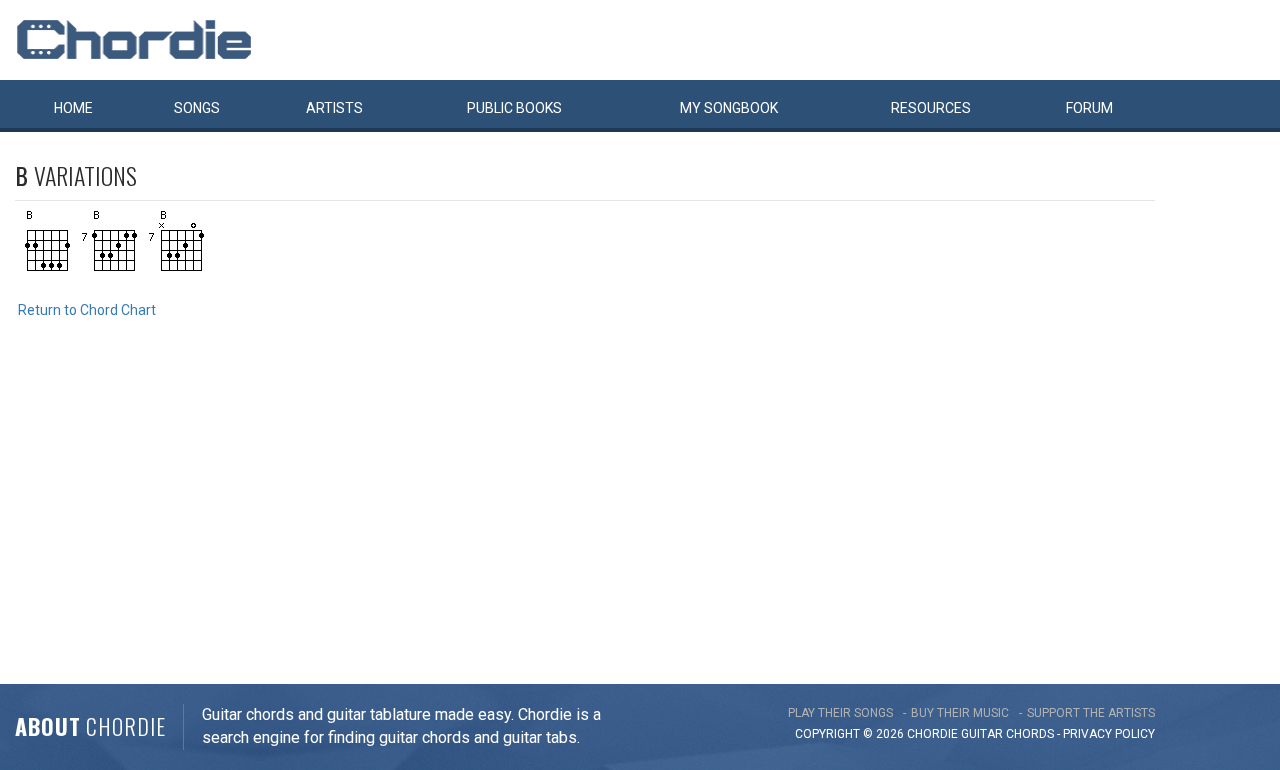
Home (73, 108)
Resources (931, 108)
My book (729, 108)
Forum (1089, 108)
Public (514, 108)
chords (1030, 734)
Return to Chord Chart (87, 310)
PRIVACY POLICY (1109, 734)
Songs (197, 108)
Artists (334, 108)
